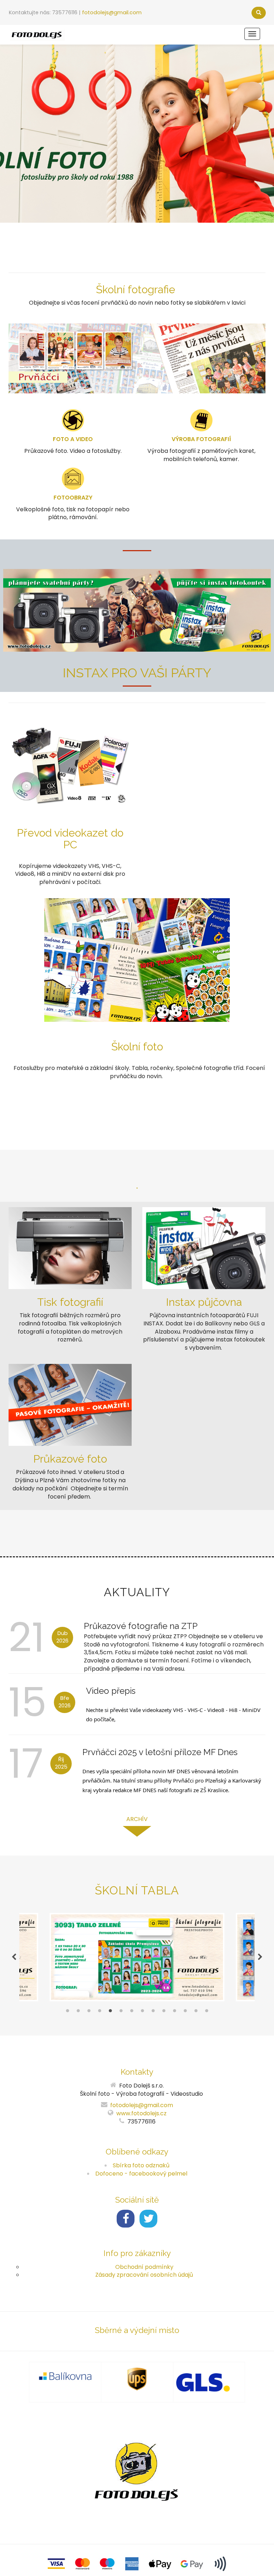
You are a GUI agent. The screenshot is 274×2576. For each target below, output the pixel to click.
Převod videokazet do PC (70, 839)
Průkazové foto (70, 1459)
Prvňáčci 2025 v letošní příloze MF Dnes (160, 1752)
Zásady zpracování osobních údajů (144, 2275)
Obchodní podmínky (144, 2267)
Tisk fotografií (70, 1302)
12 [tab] (185, 2012)
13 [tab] (196, 2012)
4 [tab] (100, 2012)
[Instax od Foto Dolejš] (204, 1248)
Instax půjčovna (204, 1302)
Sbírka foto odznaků (141, 2165)
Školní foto (137, 1047)
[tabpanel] (137, 1957)
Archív (137, 1819)
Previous (14, 1957)
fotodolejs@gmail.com (112, 12)
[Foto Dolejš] (37, 34)
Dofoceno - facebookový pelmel (141, 2174)
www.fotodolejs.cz (141, 2113)
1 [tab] (67, 2012)
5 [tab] (110, 2012)
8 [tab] (142, 2012)
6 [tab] (121, 2012)
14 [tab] (207, 2012)
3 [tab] (89, 2012)
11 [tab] (174, 2012)
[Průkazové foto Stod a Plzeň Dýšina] (70, 1404)
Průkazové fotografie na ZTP (141, 1626)
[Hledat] (259, 13)
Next (260, 1957)
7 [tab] (132, 2012)
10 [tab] (164, 2012)
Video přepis (111, 1691)
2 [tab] (78, 2012)
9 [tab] (153, 2012)
